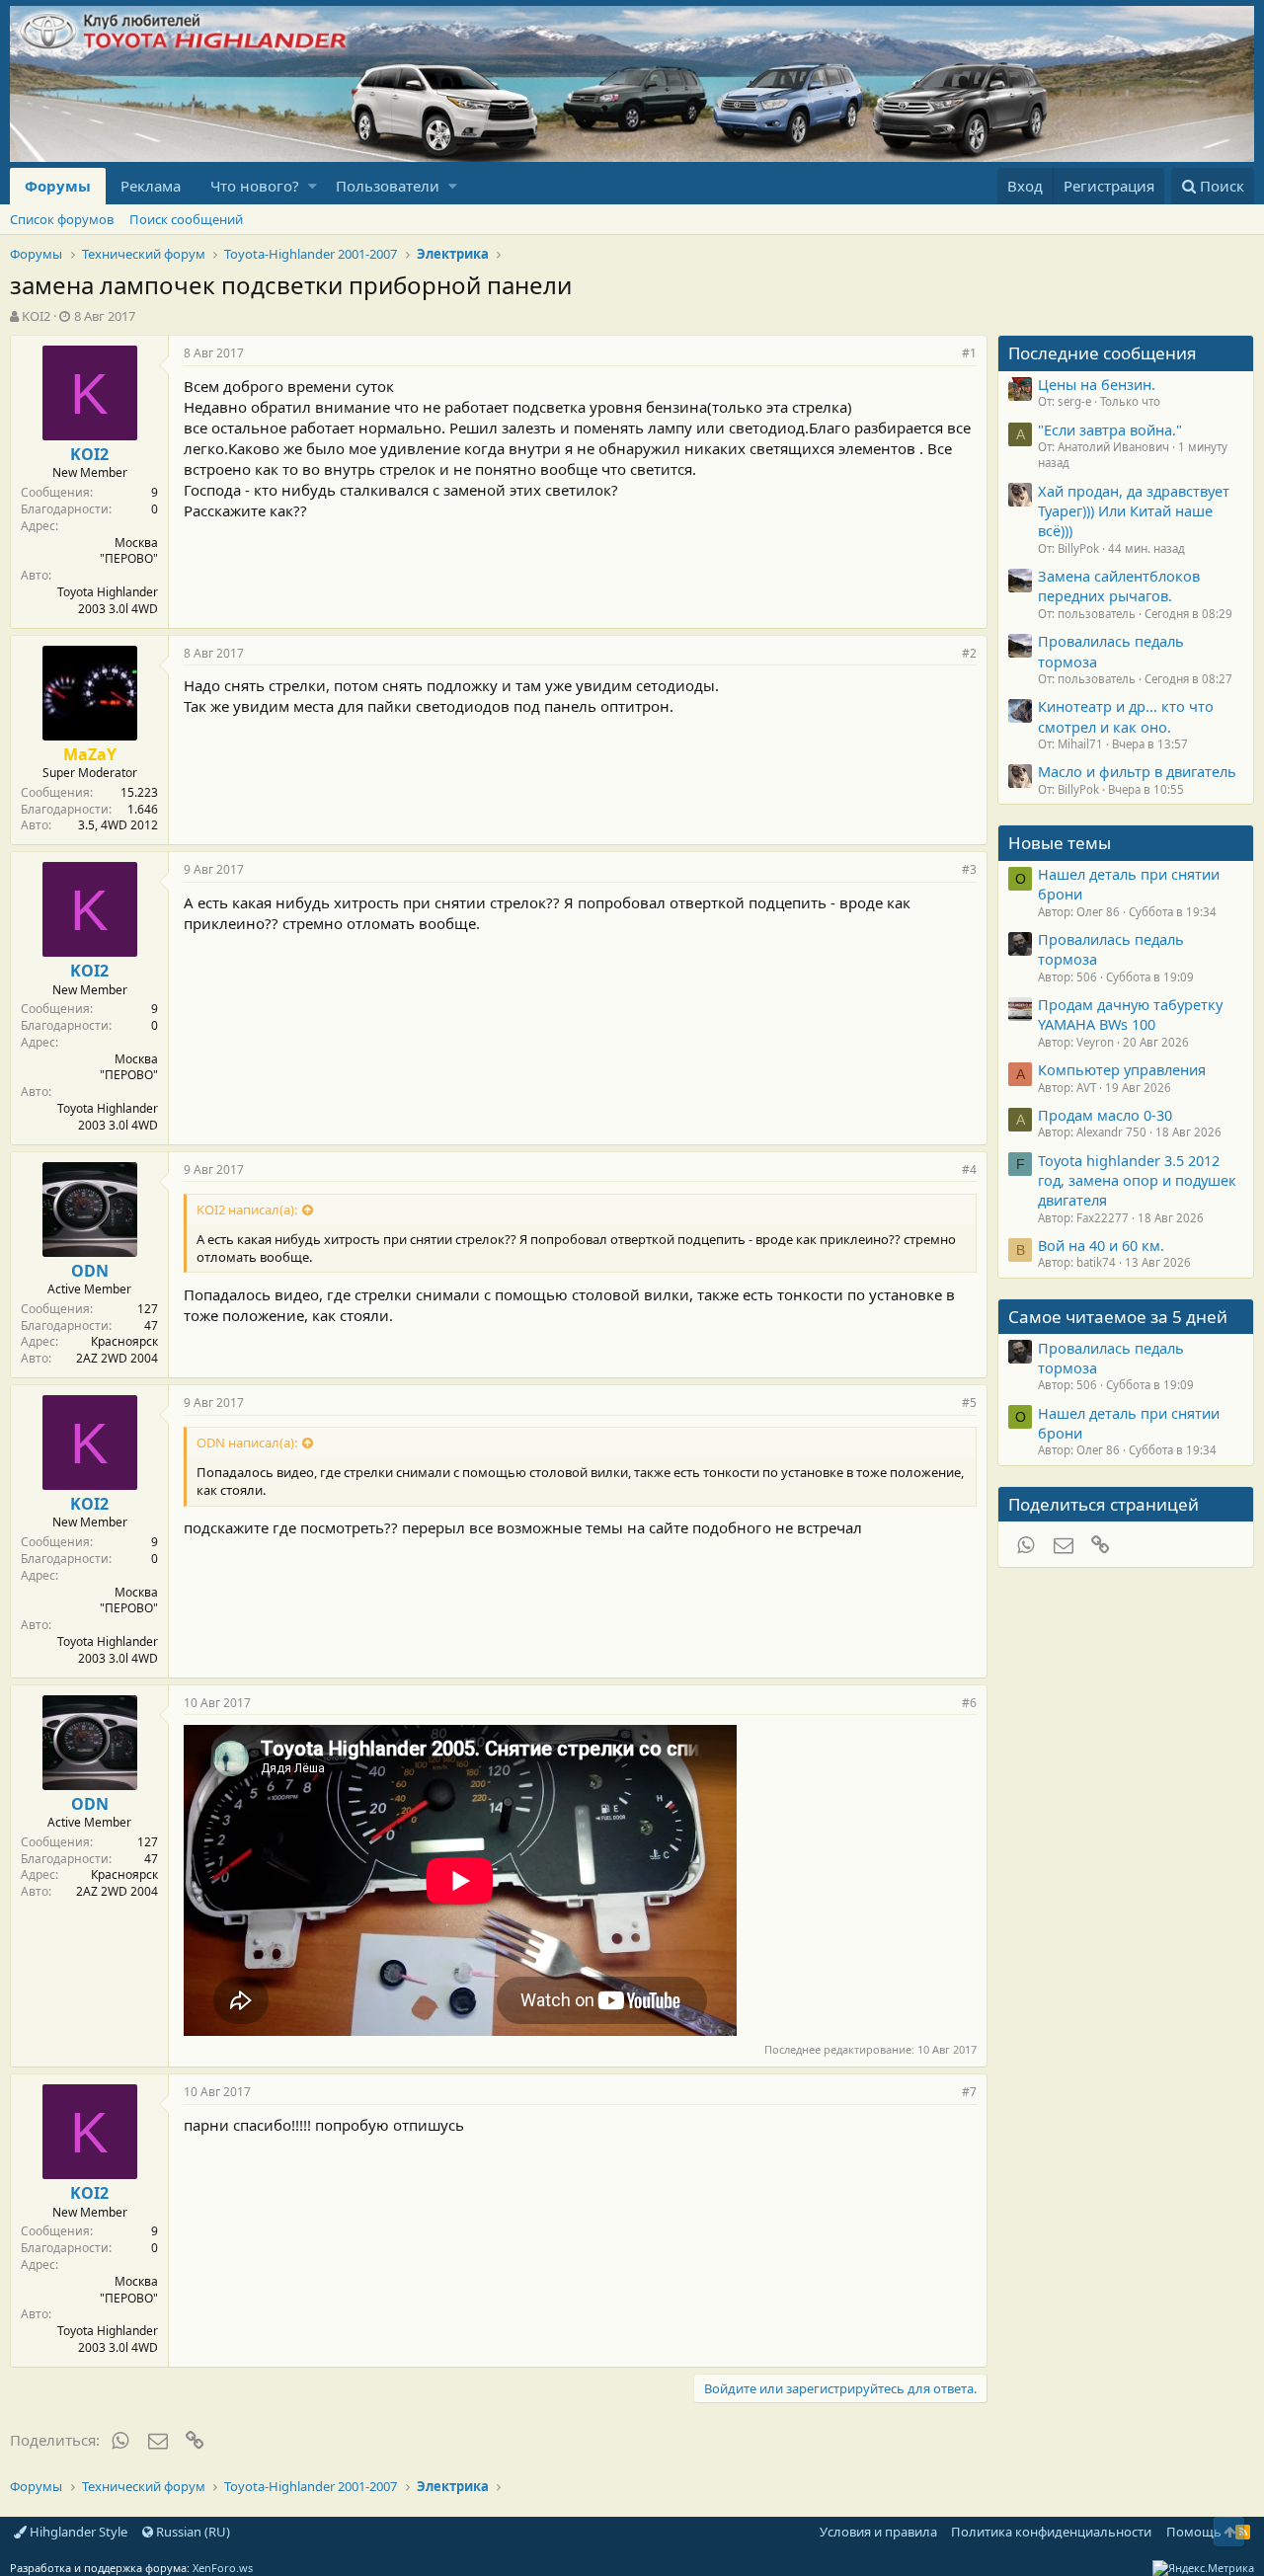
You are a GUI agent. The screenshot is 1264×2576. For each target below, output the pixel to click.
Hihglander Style (77, 2532)
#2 (969, 653)
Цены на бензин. (1097, 384)
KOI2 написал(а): (247, 1210)
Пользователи (388, 186)
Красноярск (124, 1341)
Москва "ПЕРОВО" (129, 551)
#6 (969, 1703)
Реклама (151, 186)
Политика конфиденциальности (1051, 2532)
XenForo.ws (223, 2568)
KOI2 (36, 316)
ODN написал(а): (247, 1443)
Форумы (58, 186)
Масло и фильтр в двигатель (1137, 771)
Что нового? (255, 186)
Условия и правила (878, 2532)
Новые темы (1060, 843)
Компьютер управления (1122, 1069)
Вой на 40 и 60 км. (1101, 1245)
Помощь (1194, 2532)
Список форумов (62, 219)
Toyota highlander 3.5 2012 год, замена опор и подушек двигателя (1137, 1180)
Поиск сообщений (186, 219)
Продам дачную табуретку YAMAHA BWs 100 (1130, 1014)
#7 (969, 2092)
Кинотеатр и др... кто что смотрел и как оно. (1126, 716)
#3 (969, 869)
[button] (313, 186)
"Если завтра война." (1110, 429)
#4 (969, 1170)
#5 (969, 1403)
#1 (969, 353)
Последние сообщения (1103, 353)
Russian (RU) (192, 2532)
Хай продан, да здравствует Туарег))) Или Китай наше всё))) (1134, 511)
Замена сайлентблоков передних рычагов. (1119, 585)
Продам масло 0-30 (1105, 1115)
